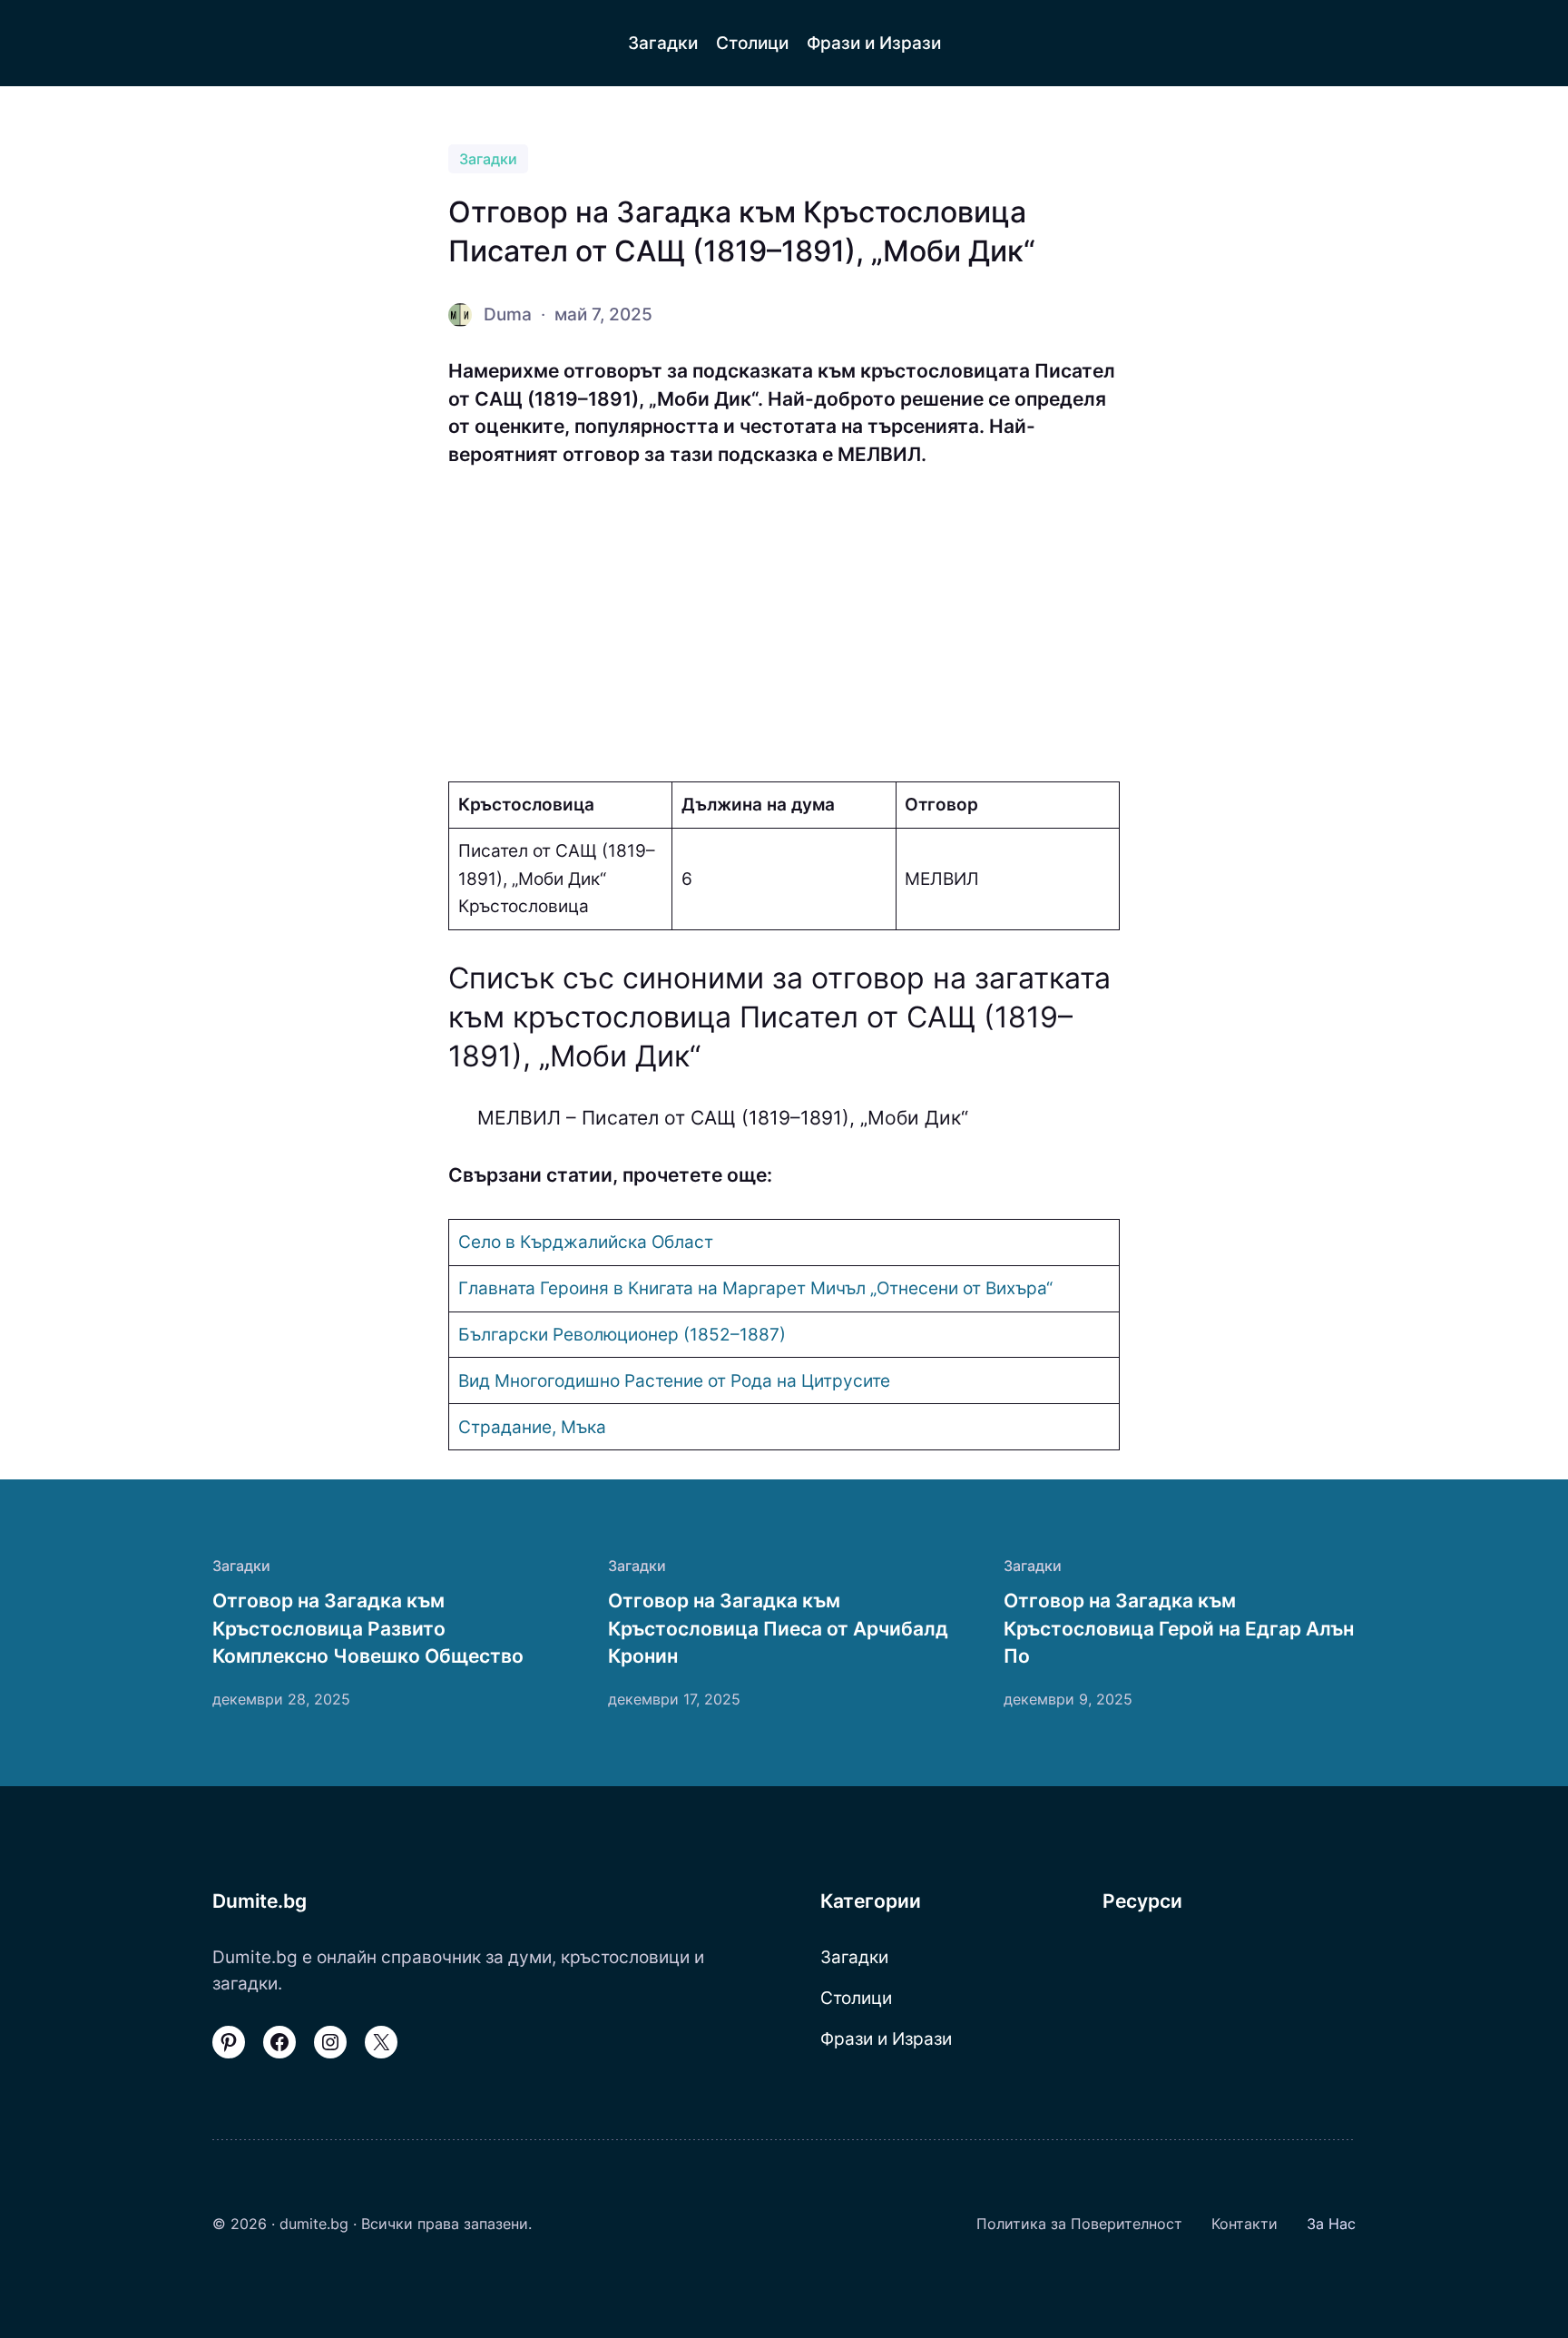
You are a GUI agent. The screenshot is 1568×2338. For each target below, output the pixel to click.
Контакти (1245, 2224)
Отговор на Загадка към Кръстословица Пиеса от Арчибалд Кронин (778, 1628)
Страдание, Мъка (532, 1427)
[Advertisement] (784, 625)
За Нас (1331, 2224)
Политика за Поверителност (1079, 2224)
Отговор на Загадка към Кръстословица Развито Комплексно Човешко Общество (368, 1628)
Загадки (488, 159)
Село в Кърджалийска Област (586, 1242)
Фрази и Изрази (886, 2038)
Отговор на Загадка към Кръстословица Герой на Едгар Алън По (1179, 1628)
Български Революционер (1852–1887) (622, 1334)
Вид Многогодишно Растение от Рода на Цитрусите (674, 1380)
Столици (856, 1998)
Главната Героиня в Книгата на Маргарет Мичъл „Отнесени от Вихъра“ (755, 1288)
